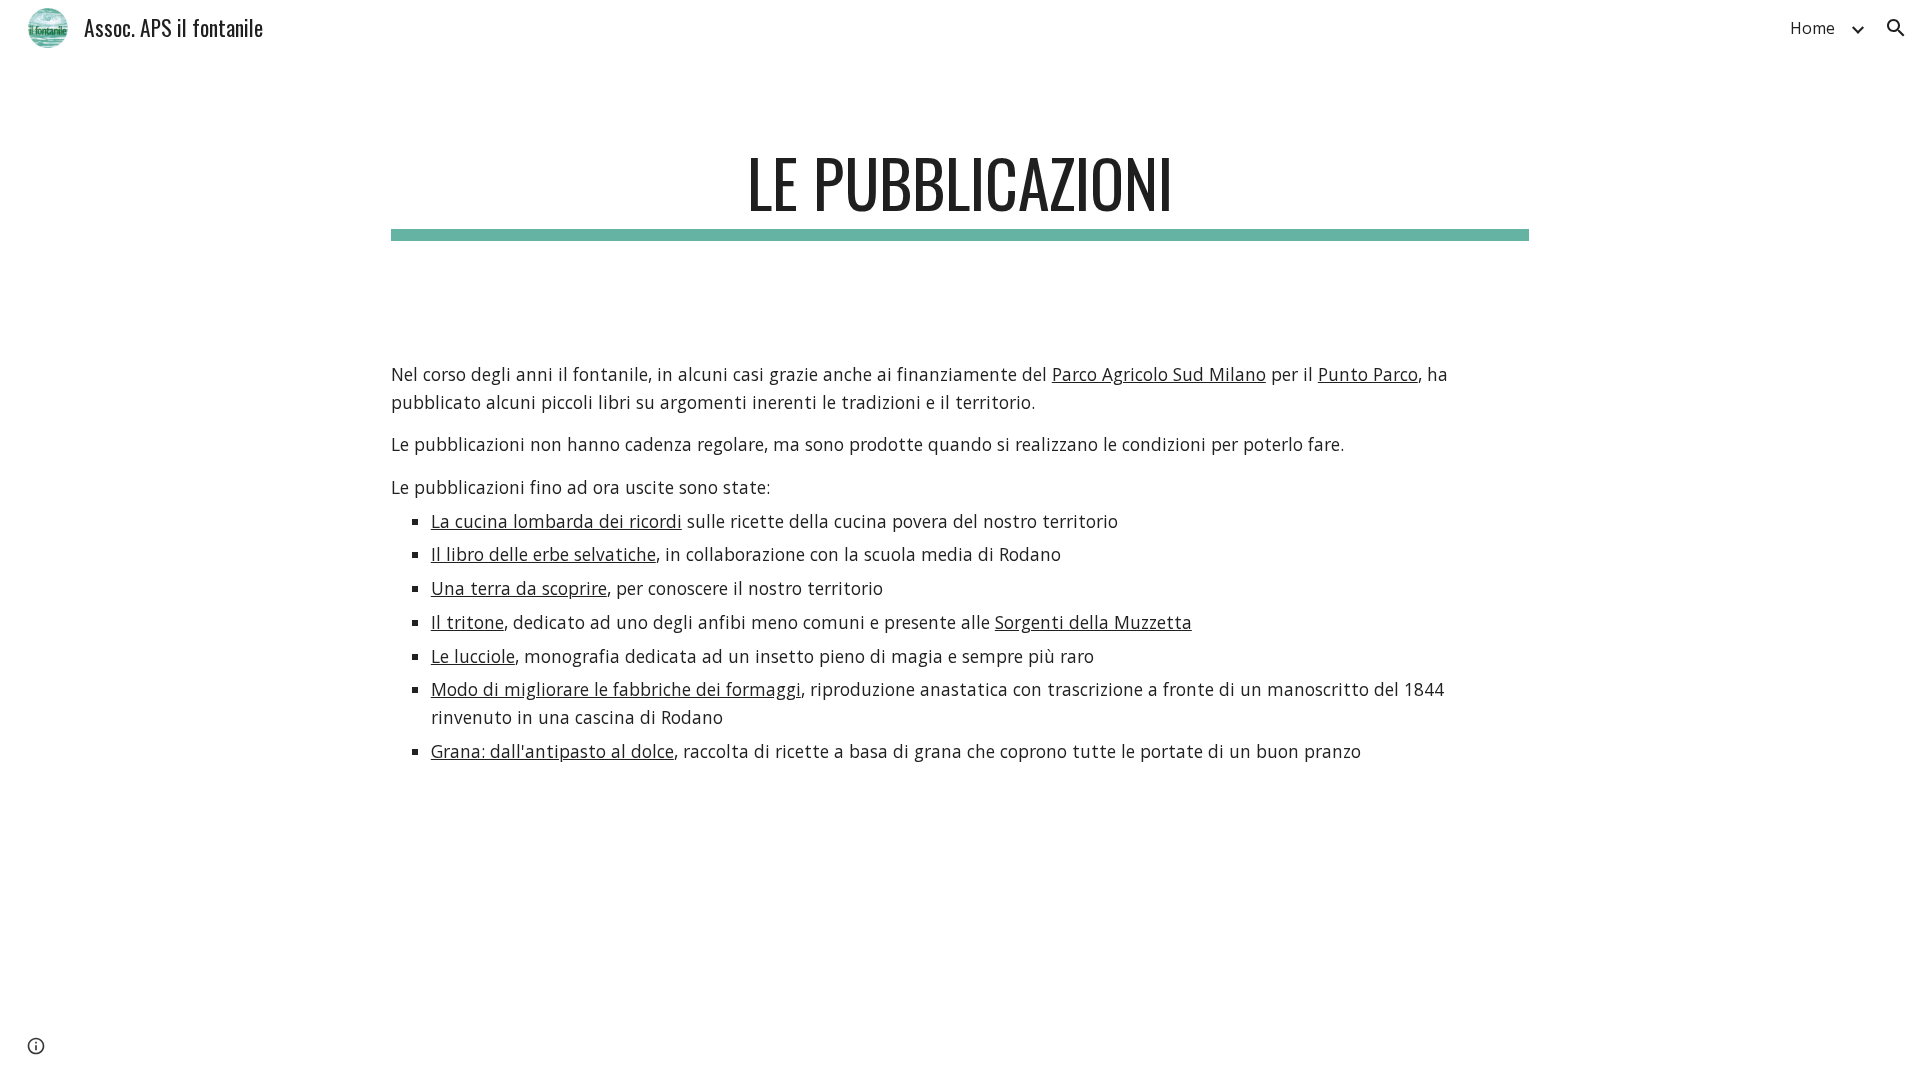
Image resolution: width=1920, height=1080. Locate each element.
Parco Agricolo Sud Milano (1159, 374)
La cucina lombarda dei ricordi (556, 521)
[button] (1896, 28)
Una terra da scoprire (519, 588)
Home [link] (1812, 28)
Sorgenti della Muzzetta (1093, 622)
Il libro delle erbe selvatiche (543, 554)
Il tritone (467, 622)
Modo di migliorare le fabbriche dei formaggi (616, 689)
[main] (960, 192)
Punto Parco (1368, 374)
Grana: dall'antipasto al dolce (552, 751)
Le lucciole (473, 656)
